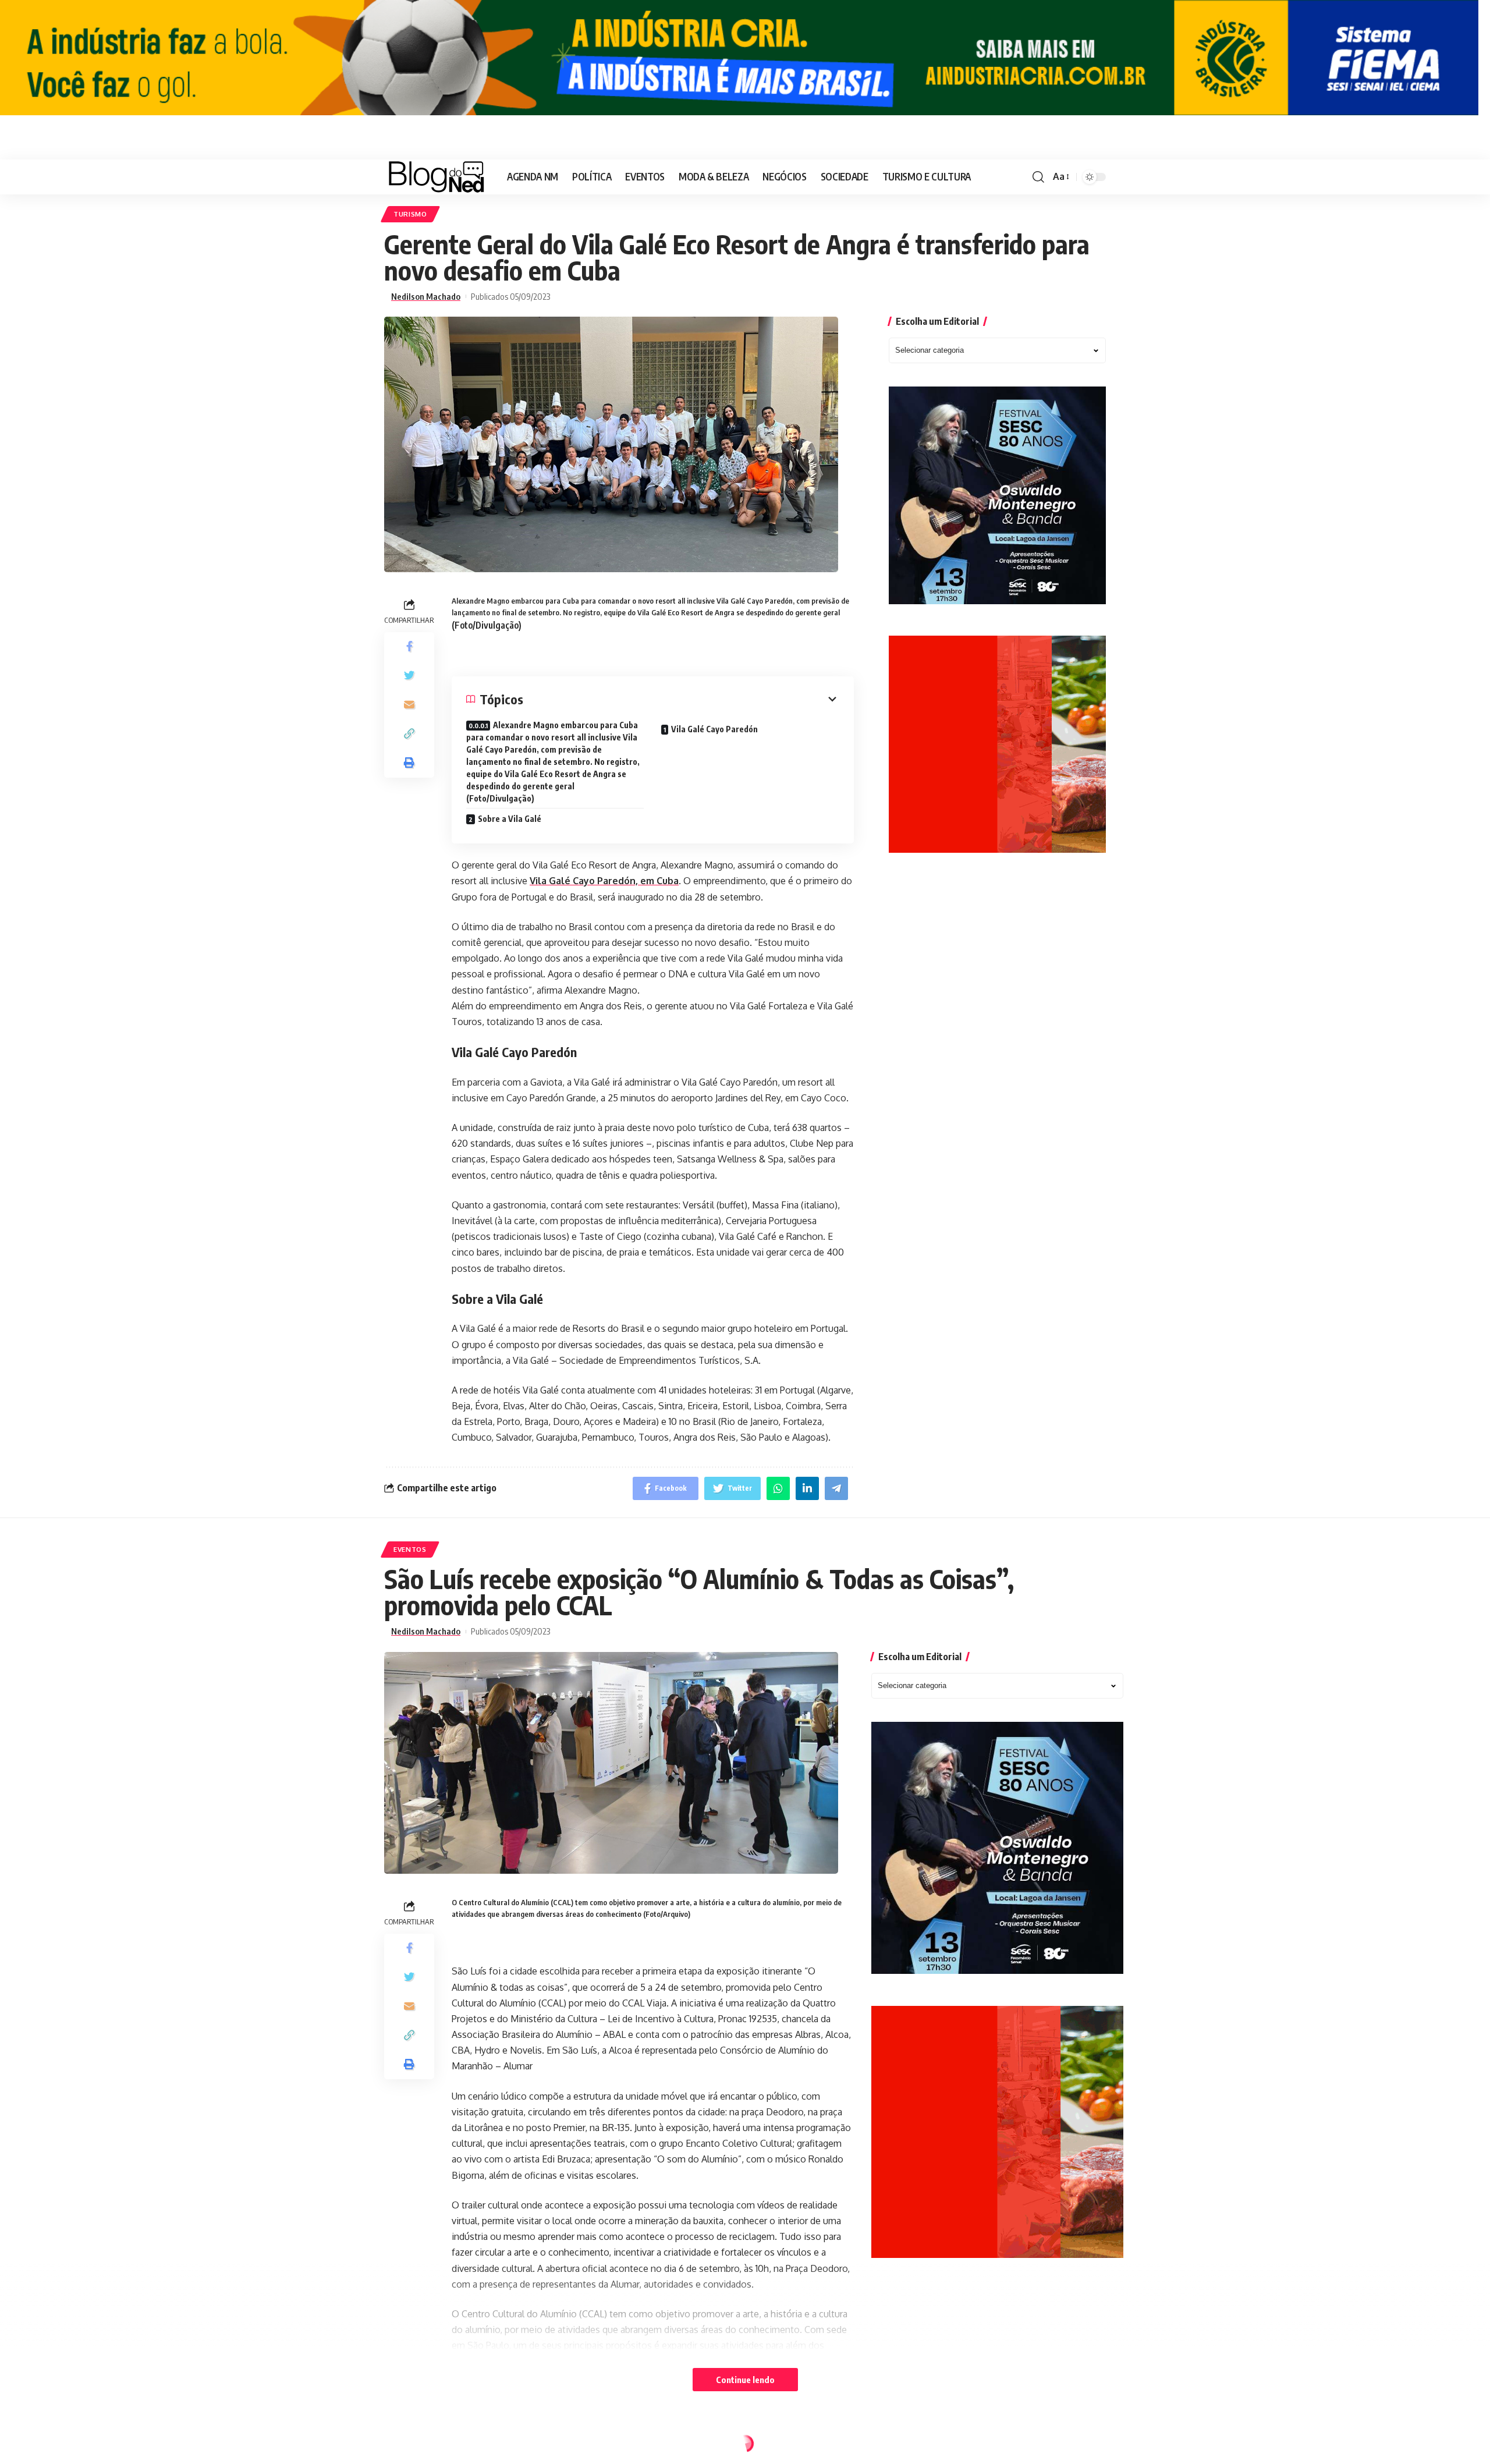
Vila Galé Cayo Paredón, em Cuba (604, 881)
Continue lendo (745, 2380)
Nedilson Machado (426, 297)
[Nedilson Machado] (436, 177)
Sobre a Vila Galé (510, 819)
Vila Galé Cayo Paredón (714, 729)
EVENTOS (410, 1549)
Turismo (410, 214)
